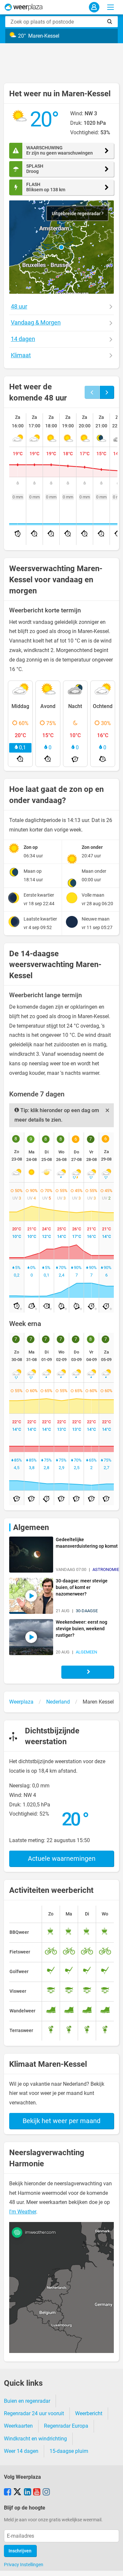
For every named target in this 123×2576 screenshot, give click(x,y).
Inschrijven (20, 2551)
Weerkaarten (18, 2426)
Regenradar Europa (66, 2426)
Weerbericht (89, 2413)
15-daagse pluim (69, 2451)
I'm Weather (23, 2212)
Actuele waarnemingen (62, 1858)
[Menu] (111, 7)
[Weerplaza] (24, 7)
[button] (61, 247)
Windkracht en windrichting (35, 2439)
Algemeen (31, 1527)
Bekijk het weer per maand (61, 2121)
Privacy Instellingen (24, 2565)
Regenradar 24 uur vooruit (34, 2413)
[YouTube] (37, 2492)
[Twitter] (17, 2492)
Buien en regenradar (27, 2401)
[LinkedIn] (28, 2492)
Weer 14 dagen (21, 2451)
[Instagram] (46, 2492)
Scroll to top (113, 2566)
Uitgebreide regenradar (77, 214)
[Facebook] (8, 2492)
